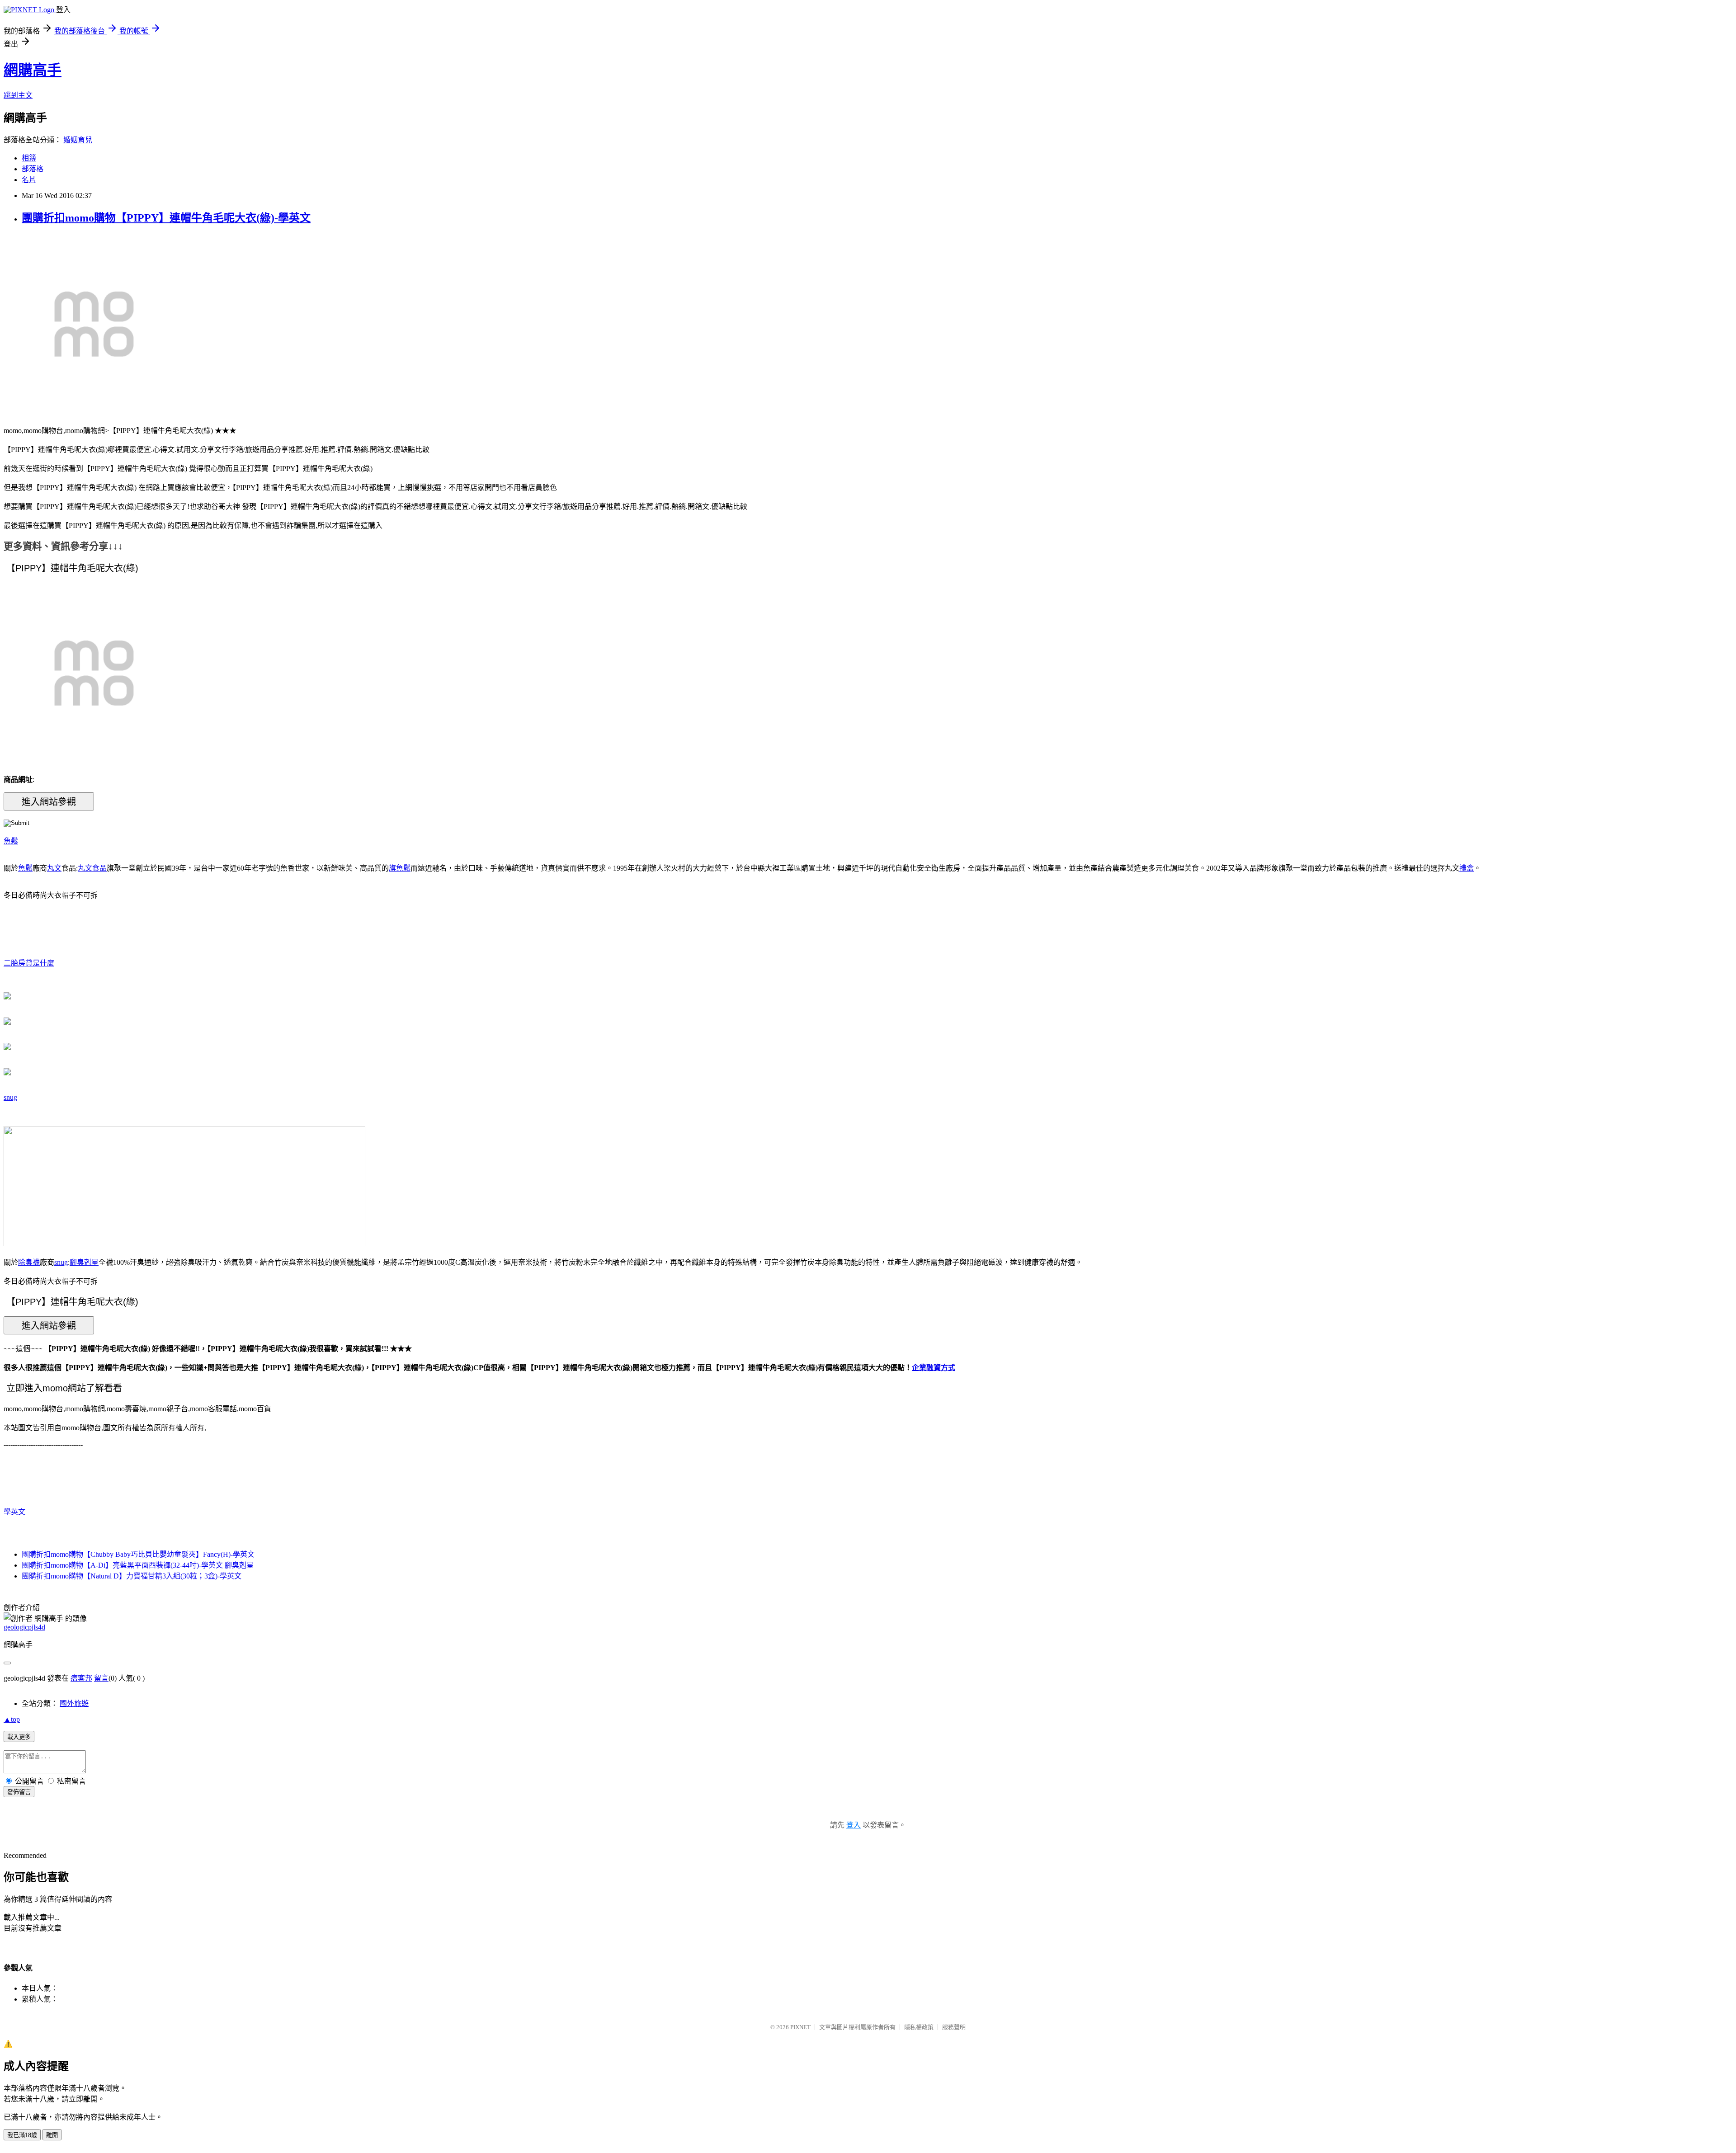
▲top (12, 1719)
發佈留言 (19, 1792)
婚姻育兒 (78, 140)
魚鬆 (11, 841)
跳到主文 (18, 95)
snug (10, 1097)
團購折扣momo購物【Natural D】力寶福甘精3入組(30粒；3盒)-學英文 (132, 1576)
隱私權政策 (919, 2027)
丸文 (54, 868)
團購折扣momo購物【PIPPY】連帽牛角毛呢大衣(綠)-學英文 (166, 218)
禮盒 (1467, 868)
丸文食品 (92, 868)
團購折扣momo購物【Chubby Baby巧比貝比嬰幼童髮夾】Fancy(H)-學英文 (138, 1554)
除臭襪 (29, 1262)
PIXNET (800, 2027)
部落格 (33, 169)
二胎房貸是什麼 (29, 963)
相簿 (29, 158)
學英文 (14, 1512)
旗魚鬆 (400, 868)
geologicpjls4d (24, 1627)
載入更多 (19, 1737)
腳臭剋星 (84, 1262)
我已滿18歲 (22, 2135)
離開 (52, 2135)
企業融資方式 (934, 1368)
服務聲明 (954, 2027)
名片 (29, 180)
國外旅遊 (74, 1703)
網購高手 (33, 70)
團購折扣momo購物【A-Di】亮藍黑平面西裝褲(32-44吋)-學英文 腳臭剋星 (138, 1565)
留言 (101, 1678)
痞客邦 (81, 1678)
